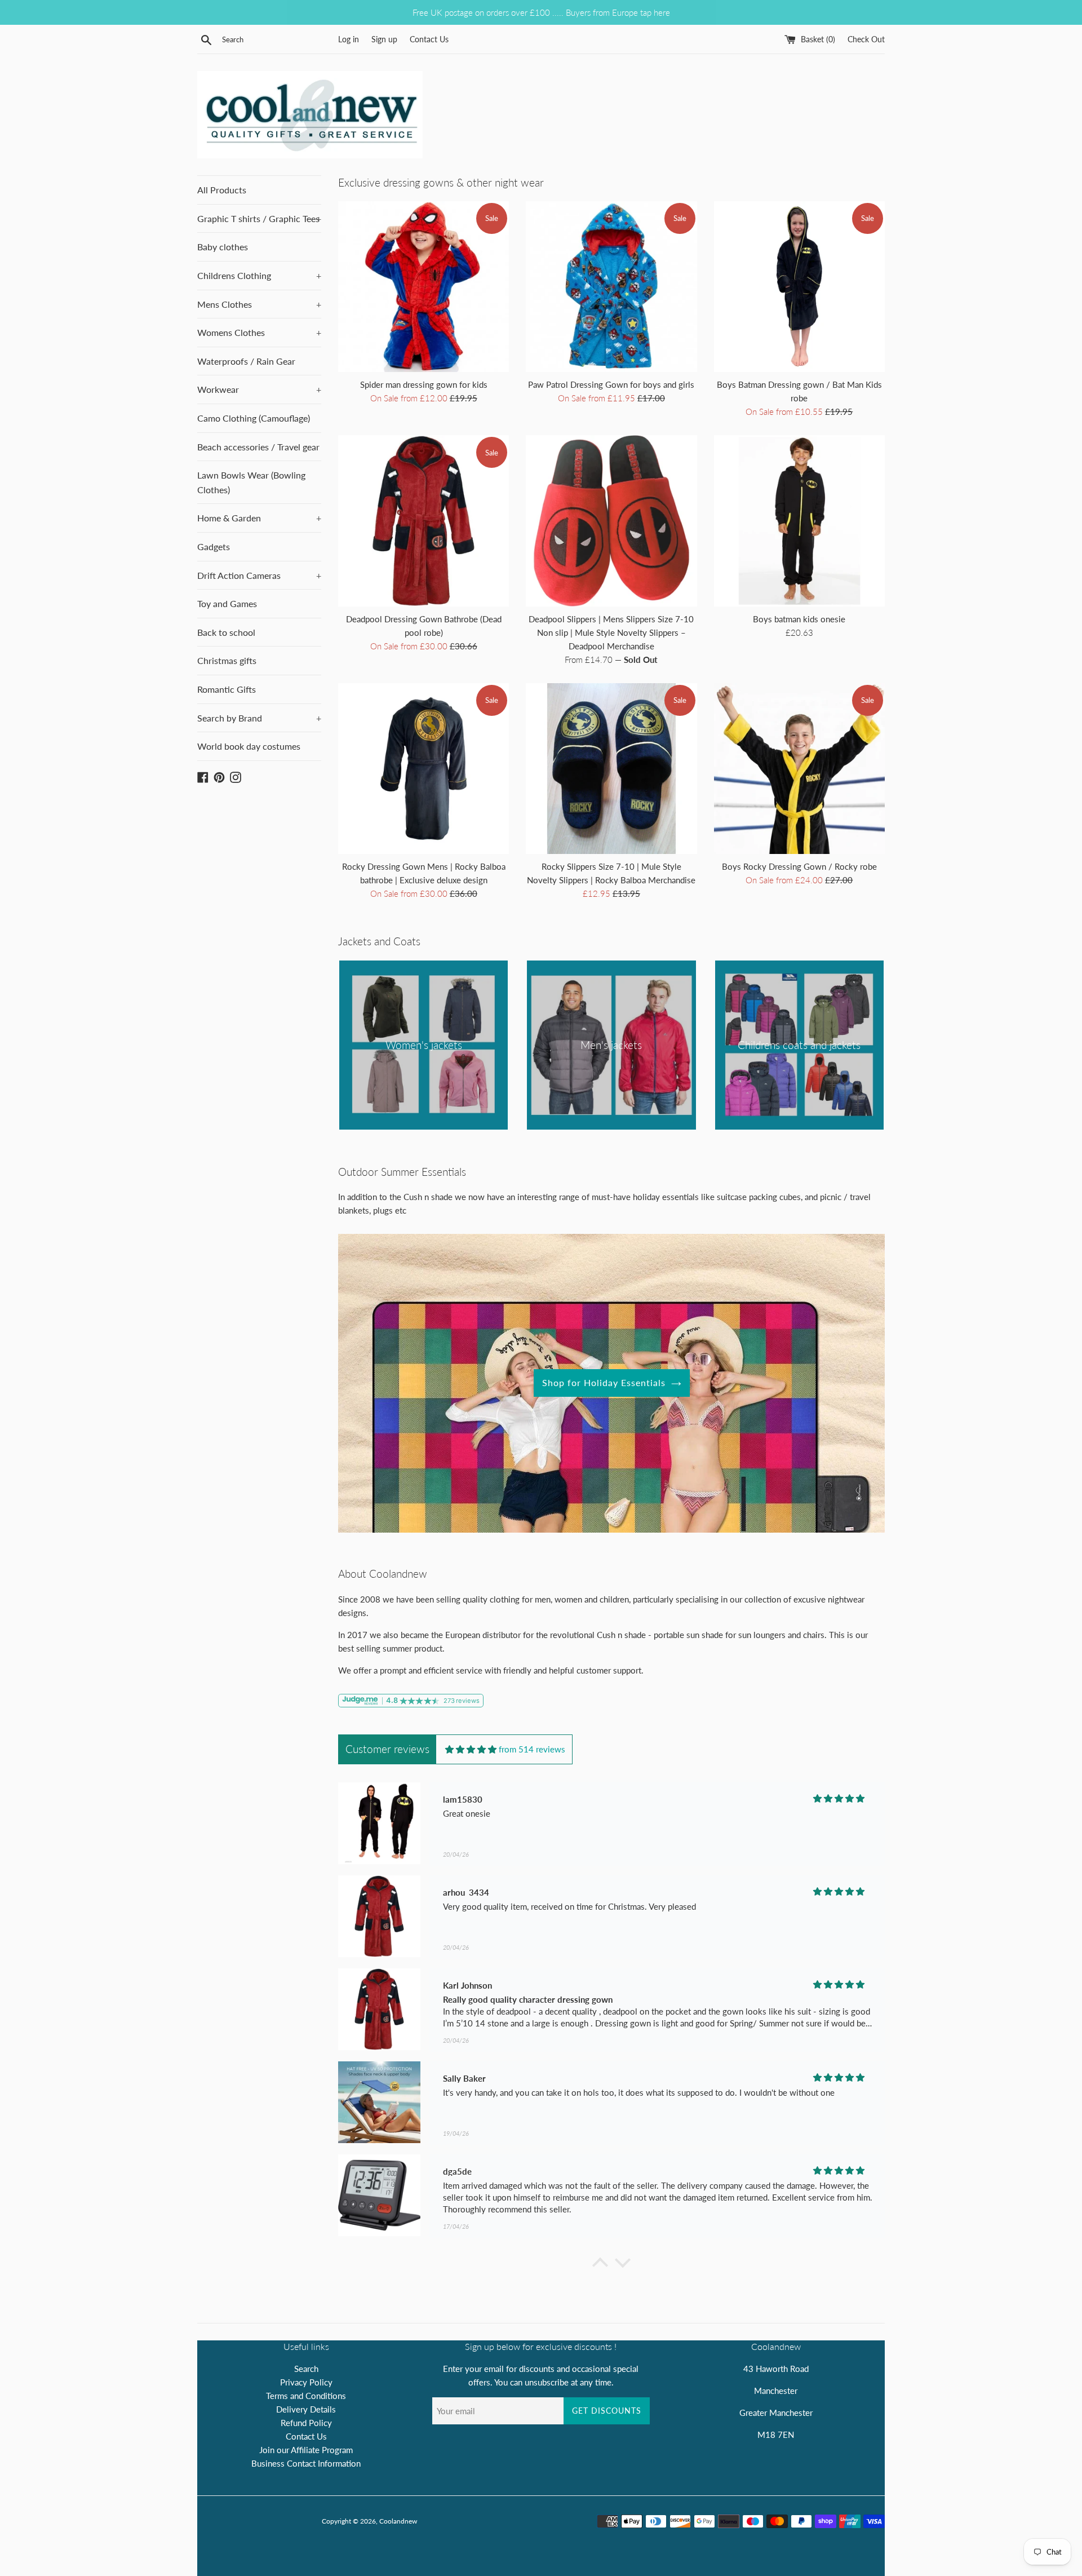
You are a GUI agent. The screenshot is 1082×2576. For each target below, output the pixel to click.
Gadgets (214, 546)
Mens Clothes (259, 304)
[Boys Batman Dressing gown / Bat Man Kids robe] (799, 287)
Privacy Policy (306, 2382)
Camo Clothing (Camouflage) (254, 418)
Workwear (259, 389)
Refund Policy (306, 2423)
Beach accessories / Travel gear (258, 447)
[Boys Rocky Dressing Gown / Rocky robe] (799, 769)
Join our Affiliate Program (306, 2450)
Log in (349, 39)
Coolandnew (398, 2521)
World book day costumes (249, 746)
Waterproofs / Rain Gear (246, 361)
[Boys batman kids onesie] (799, 521)
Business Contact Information (306, 2463)
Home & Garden (259, 518)
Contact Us (429, 39)
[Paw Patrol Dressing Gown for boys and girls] (611, 287)
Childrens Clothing (259, 275)
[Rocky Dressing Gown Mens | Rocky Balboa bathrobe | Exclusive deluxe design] (424, 769)
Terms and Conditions (306, 2396)
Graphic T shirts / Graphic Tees (259, 218)
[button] (600, 2265)
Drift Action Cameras (259, 575)
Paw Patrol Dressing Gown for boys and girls (611, 384)
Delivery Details (306, 2409)
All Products (222, 190)
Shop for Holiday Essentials (604, 1382)
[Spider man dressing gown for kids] (424, 287)
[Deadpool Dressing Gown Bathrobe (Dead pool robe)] (424, 521)
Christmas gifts (227, 660)
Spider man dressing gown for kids (424, 384)
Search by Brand (259, 718)
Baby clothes (223, 247)
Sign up (384, 39)
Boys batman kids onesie (799, 619)
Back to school (226, 632)
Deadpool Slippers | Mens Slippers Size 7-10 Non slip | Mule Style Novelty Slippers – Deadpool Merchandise (611, 632)
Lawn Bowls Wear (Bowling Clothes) (251, 482)
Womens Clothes (259, 332)
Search (306, 2369)
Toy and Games (227, 603)
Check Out (866, 39)
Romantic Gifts (227, 689)
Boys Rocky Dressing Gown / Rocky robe (799, 866)
